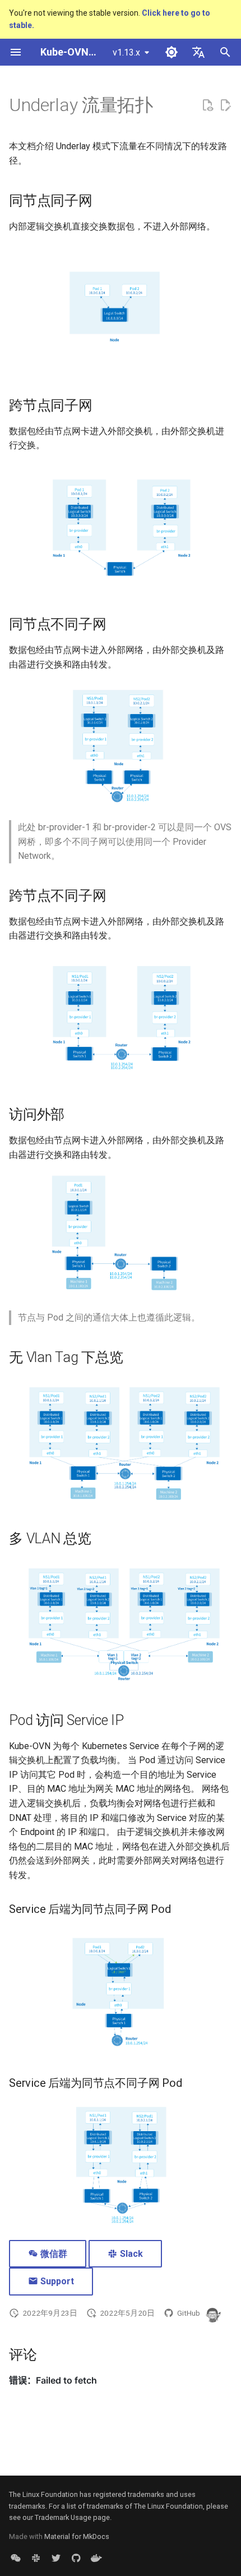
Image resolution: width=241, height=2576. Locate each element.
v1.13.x (126, 52)
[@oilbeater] (212, 2313)
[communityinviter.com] (36, 2558)
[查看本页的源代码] (207, 105)
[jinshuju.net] (16, 2558)
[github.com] (76, 2558)
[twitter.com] (56, 2558)
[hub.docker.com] (96, 2558)
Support (56, 2281)
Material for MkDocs (77, 2536)
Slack (130, 2254)
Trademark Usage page (72, 2517)
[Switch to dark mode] (172, 52)
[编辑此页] (225, 105)
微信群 (53, 2254)
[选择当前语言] (198, 52)
